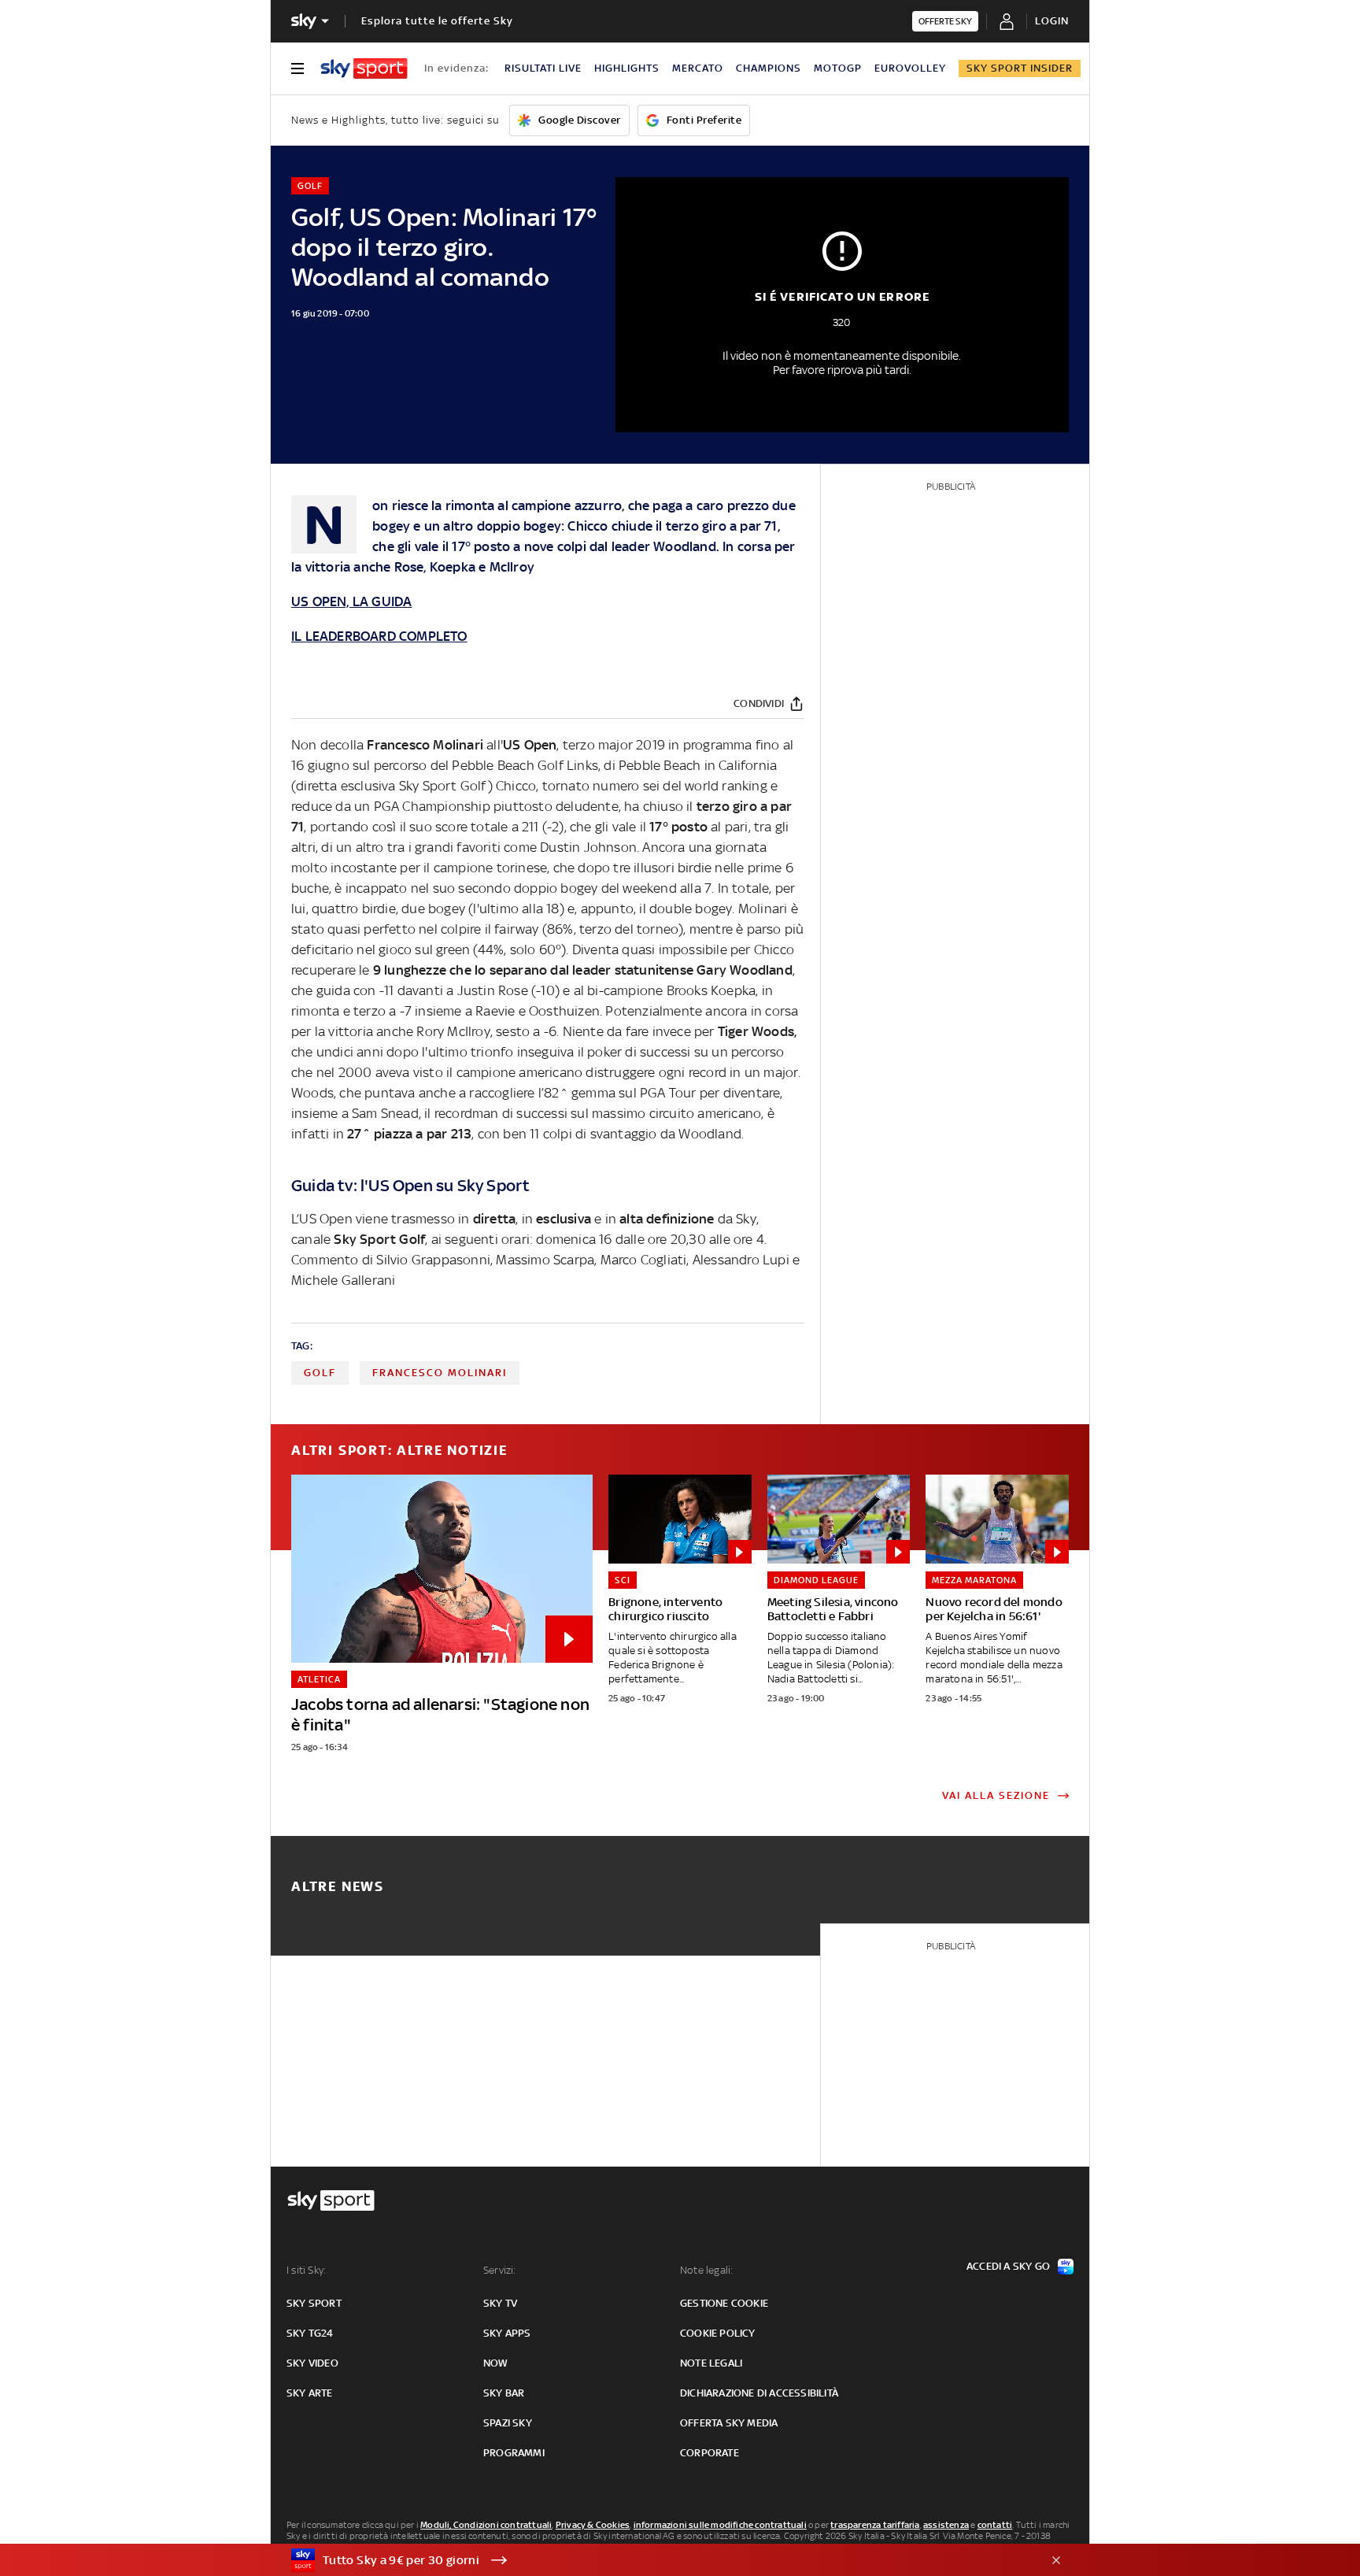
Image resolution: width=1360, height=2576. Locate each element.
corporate (710, 2453)
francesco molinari (440, 1373)
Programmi (514, 2453)
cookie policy (718, 2333)
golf (320, 1373)
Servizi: (500, 2270)
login (1052, 21)
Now (496, 2363)
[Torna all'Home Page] (364, 68)
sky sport (314, 2303)
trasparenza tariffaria (875, 2525)
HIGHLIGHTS (627, 68)
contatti (995, 2525)
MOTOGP (838, 68)
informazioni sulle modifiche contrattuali (720, 2525)
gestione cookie (724, 2303)
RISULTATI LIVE (543, 68)
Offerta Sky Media (729, 2423)
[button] (656, 2560)
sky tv (500, 2303)
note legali (711, 2363)
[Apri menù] (297, 68)
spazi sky (508, 2423)
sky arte (310, 2393)
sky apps (507, 2333)
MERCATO (698, 68)
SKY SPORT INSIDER (1020, 68)
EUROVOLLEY (910, 68)
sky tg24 (310, 2333)
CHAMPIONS (769, 68)
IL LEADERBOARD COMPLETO (379, 636)
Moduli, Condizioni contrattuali (486, 2525)
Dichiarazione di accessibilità (759, 2393)
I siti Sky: (306, 2270)
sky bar (504, 2393)
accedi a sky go (1008, 2266)
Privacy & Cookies (593, 2525)
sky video (312, 2363)
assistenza (946, 2525)
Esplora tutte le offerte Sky (437, 21)
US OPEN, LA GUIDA (351, 601)
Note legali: (706, 2270)
